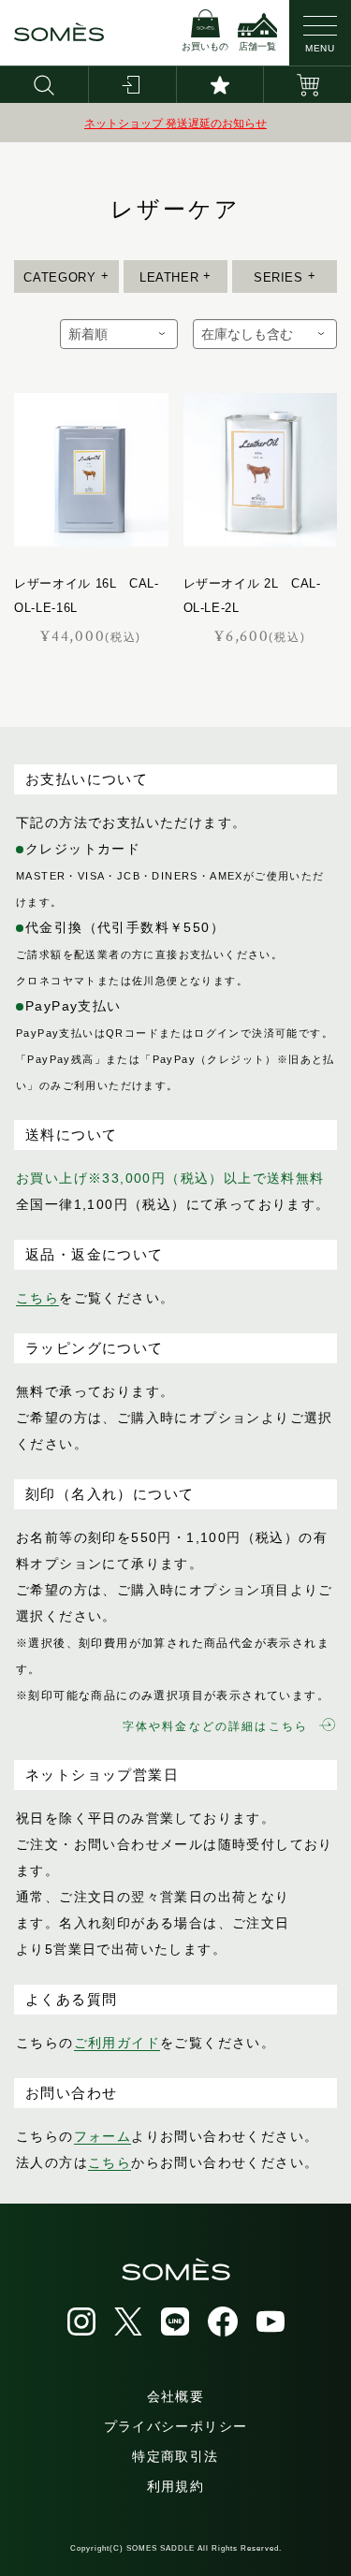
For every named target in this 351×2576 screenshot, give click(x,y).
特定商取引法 (175, 2456)
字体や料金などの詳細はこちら (215, 1726)
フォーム (103, 2136)
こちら (37, 1298)
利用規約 (176, 2486)
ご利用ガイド (117, 2043)
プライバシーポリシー (176, 2426)
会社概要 (176, 2396)
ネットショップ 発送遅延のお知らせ (175, 124)
